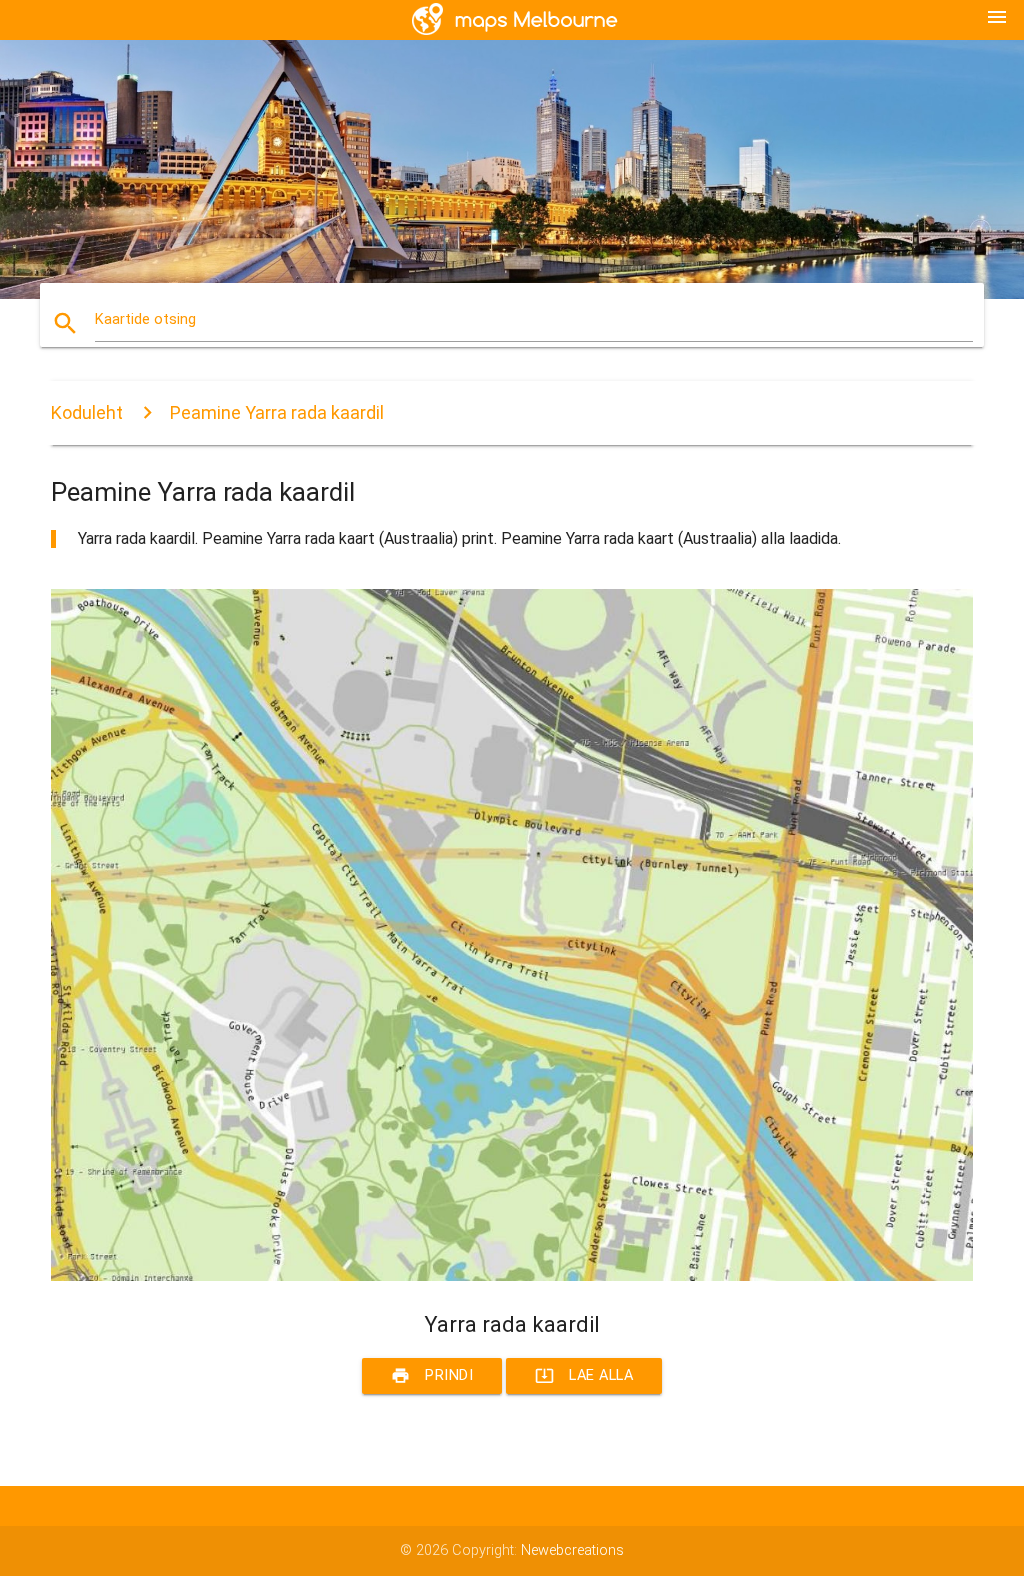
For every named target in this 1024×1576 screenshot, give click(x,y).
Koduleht (87, 412)
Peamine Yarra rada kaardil (277, 412)
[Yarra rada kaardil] (512, 1276)
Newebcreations (572, 1550)
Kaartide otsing (145, 319)
